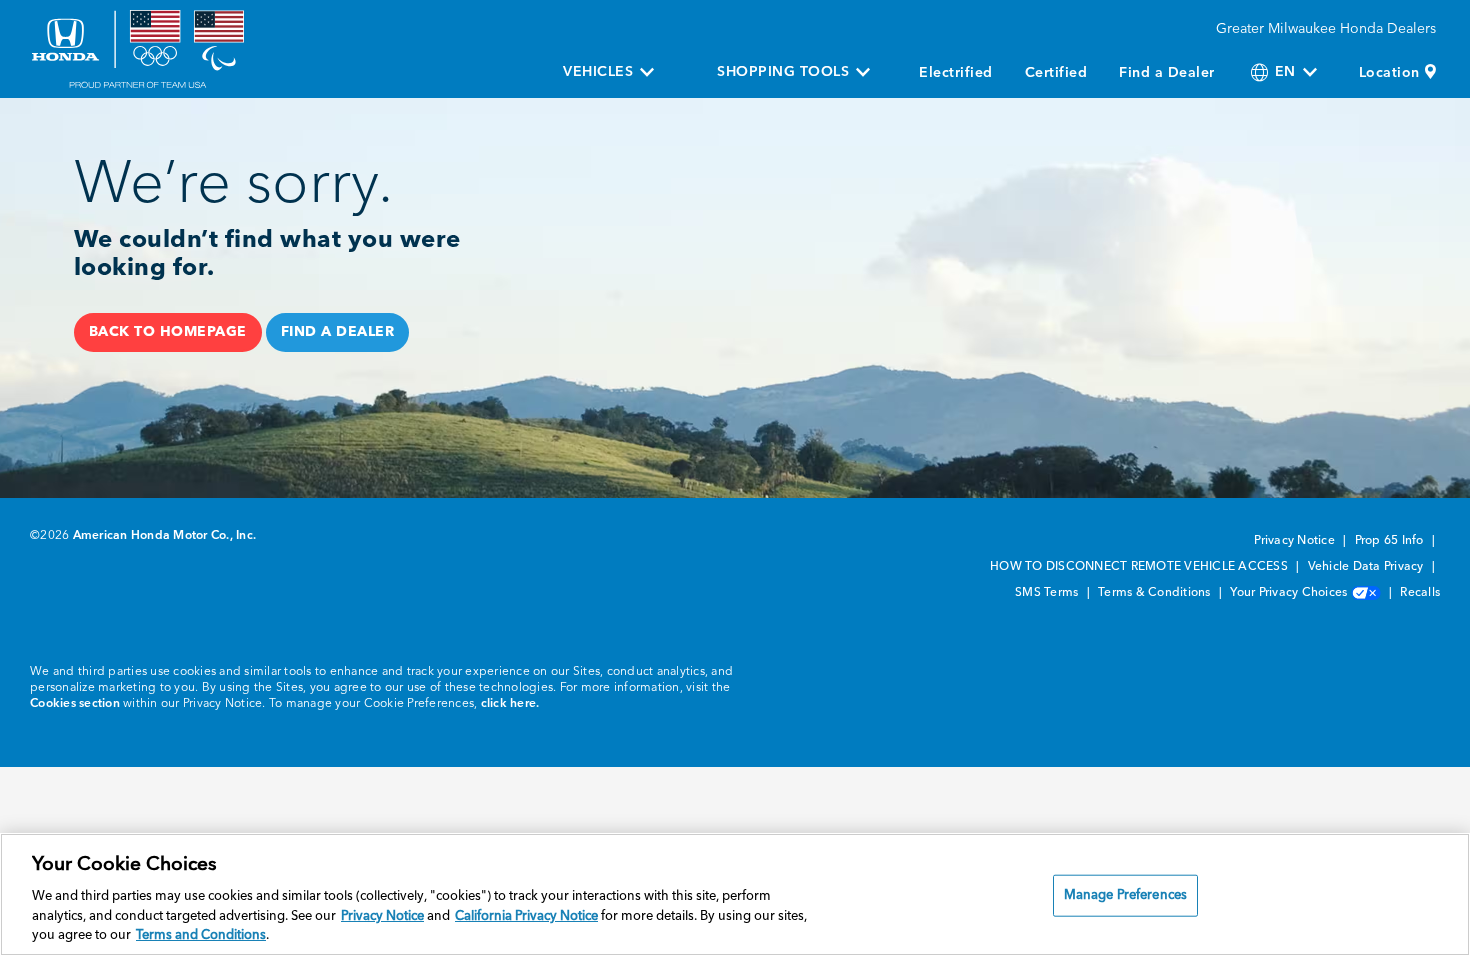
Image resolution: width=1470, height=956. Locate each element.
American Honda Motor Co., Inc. (165, 536)
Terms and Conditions (201, 935)
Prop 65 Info (1391, 541)
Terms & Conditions (1156, 593)
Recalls (1420, 593)
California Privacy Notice (526, 916)
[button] (168, 332)
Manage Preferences (1125, 895)
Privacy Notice (1296, 541)
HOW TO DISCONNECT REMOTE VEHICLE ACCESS (1140, 567)
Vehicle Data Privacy (1367, 567)
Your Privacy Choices (1290, 593)
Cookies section (75, 704)
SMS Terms (1048, 593)
